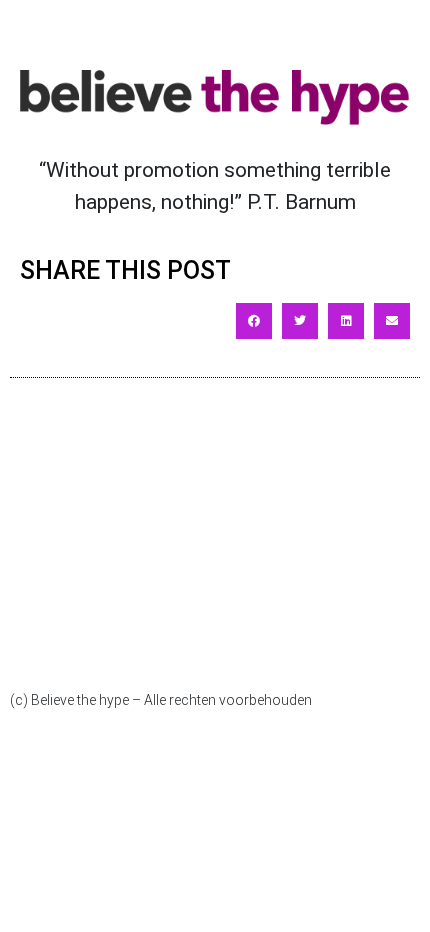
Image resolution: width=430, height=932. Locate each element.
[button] (254, 321)
